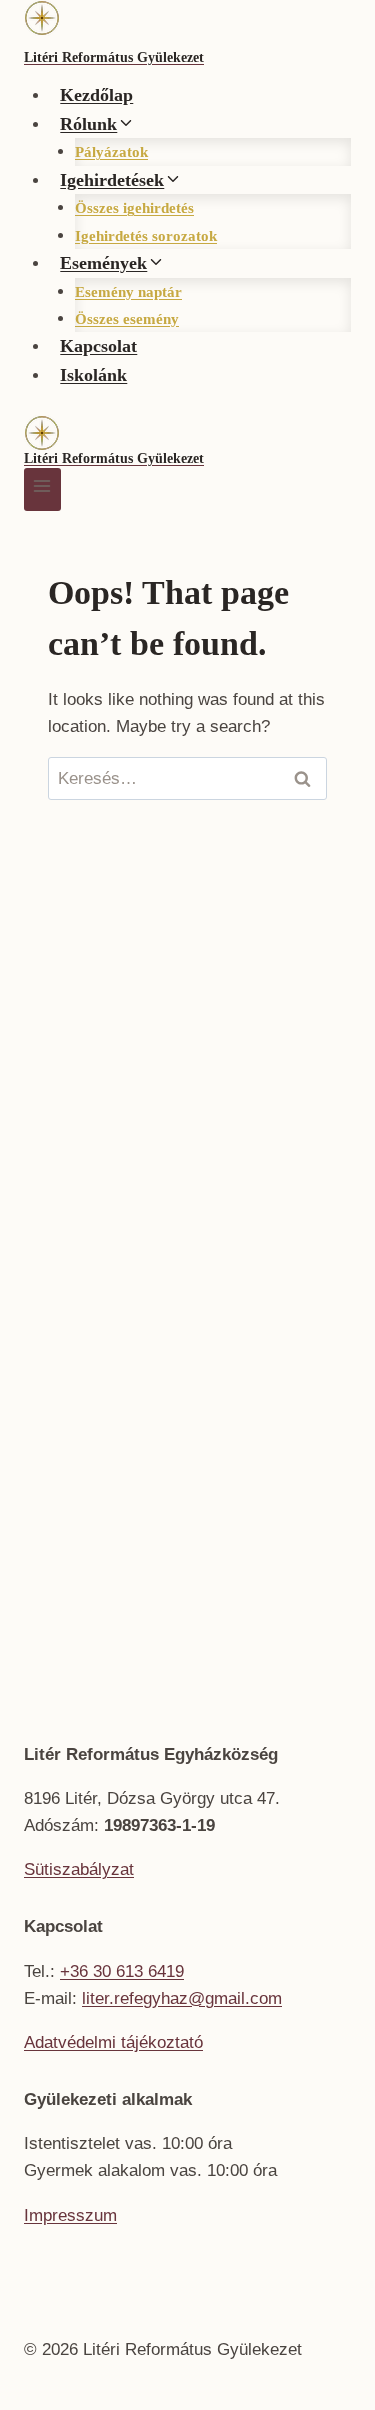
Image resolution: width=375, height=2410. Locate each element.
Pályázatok (111, 152)
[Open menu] (42, 489)
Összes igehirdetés (134, 208)
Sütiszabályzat (79, 1869)
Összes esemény (127, 319)
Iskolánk (93, 375)
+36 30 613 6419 (122, 1971)
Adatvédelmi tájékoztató (113, 2042)
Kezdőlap (96, 95)
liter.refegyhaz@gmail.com (182, 1998)
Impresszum (70, 2215)
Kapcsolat (98, 346)
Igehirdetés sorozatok (146, 236)
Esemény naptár (128, 292)
